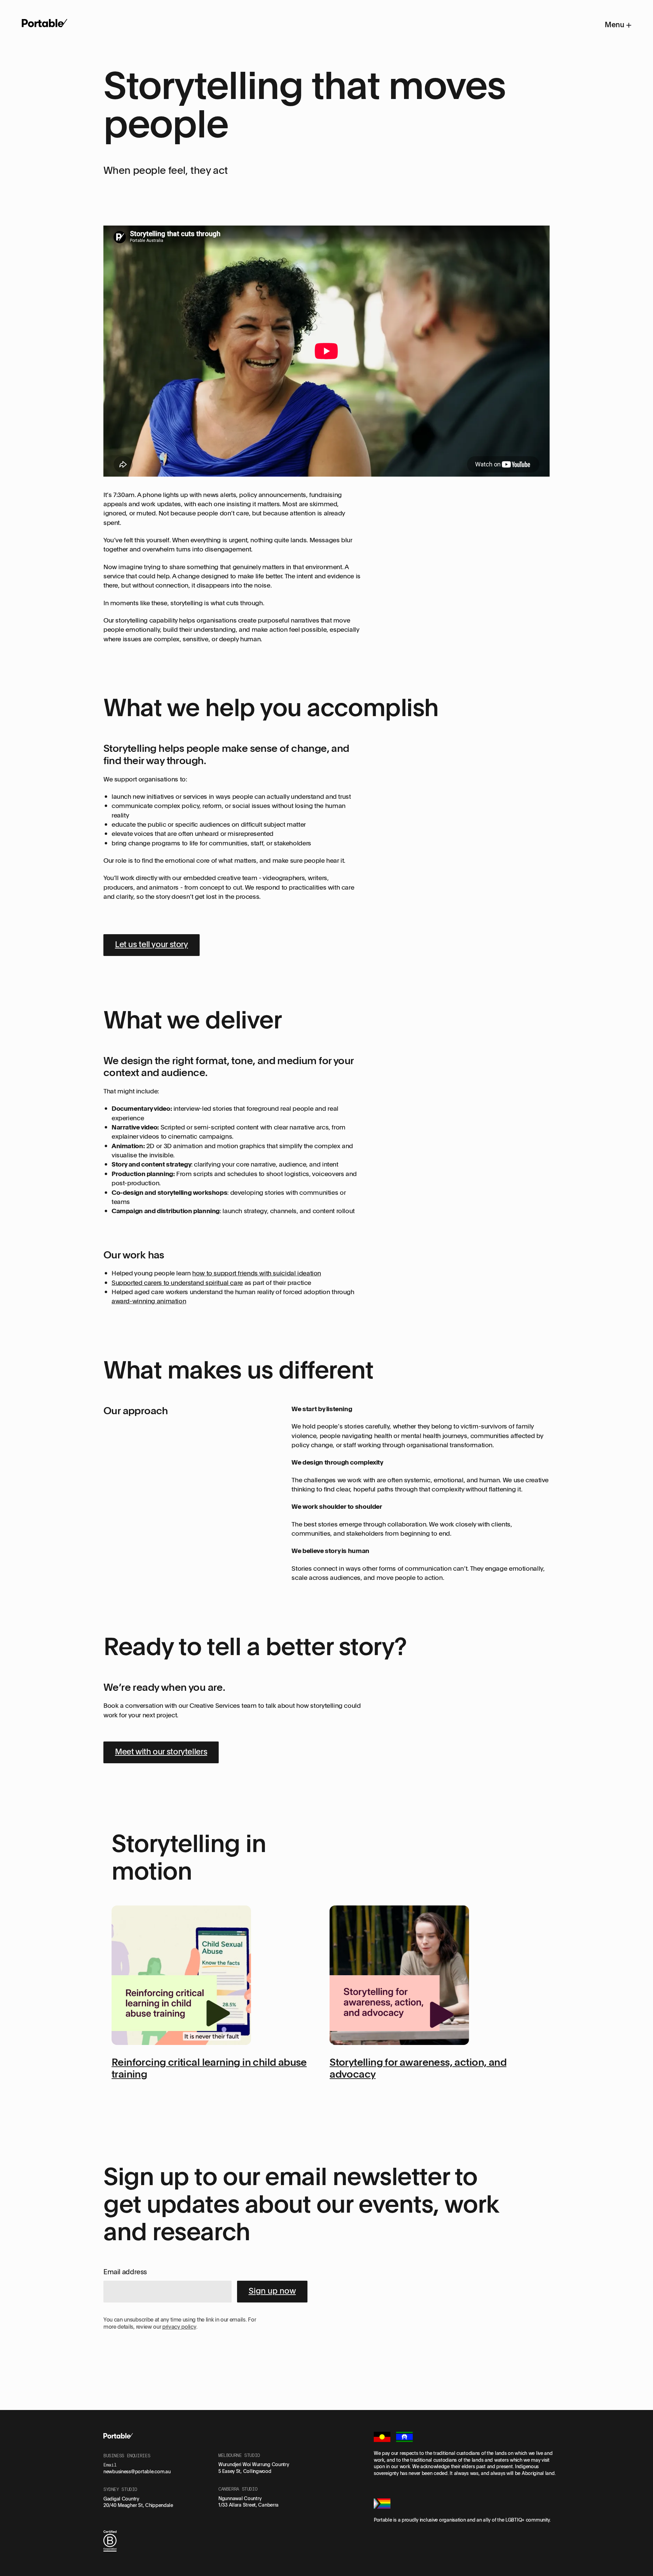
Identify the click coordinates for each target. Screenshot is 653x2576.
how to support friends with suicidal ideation (257, 1273)
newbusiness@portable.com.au (137, 2471)
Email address (125, 2272)
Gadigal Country (121, 2499)
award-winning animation (149, 1301)
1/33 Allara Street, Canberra (248, 2505)
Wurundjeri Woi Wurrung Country (254, 2464)
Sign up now (272, 2290)
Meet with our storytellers (161, 1751)
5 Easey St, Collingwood (245, 2471)
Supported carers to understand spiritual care (177, 1283)
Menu (615, 24)
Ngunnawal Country (240, 2498)
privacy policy (179, 2327)
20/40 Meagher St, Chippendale (138, 2505)
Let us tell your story (152, 944)
